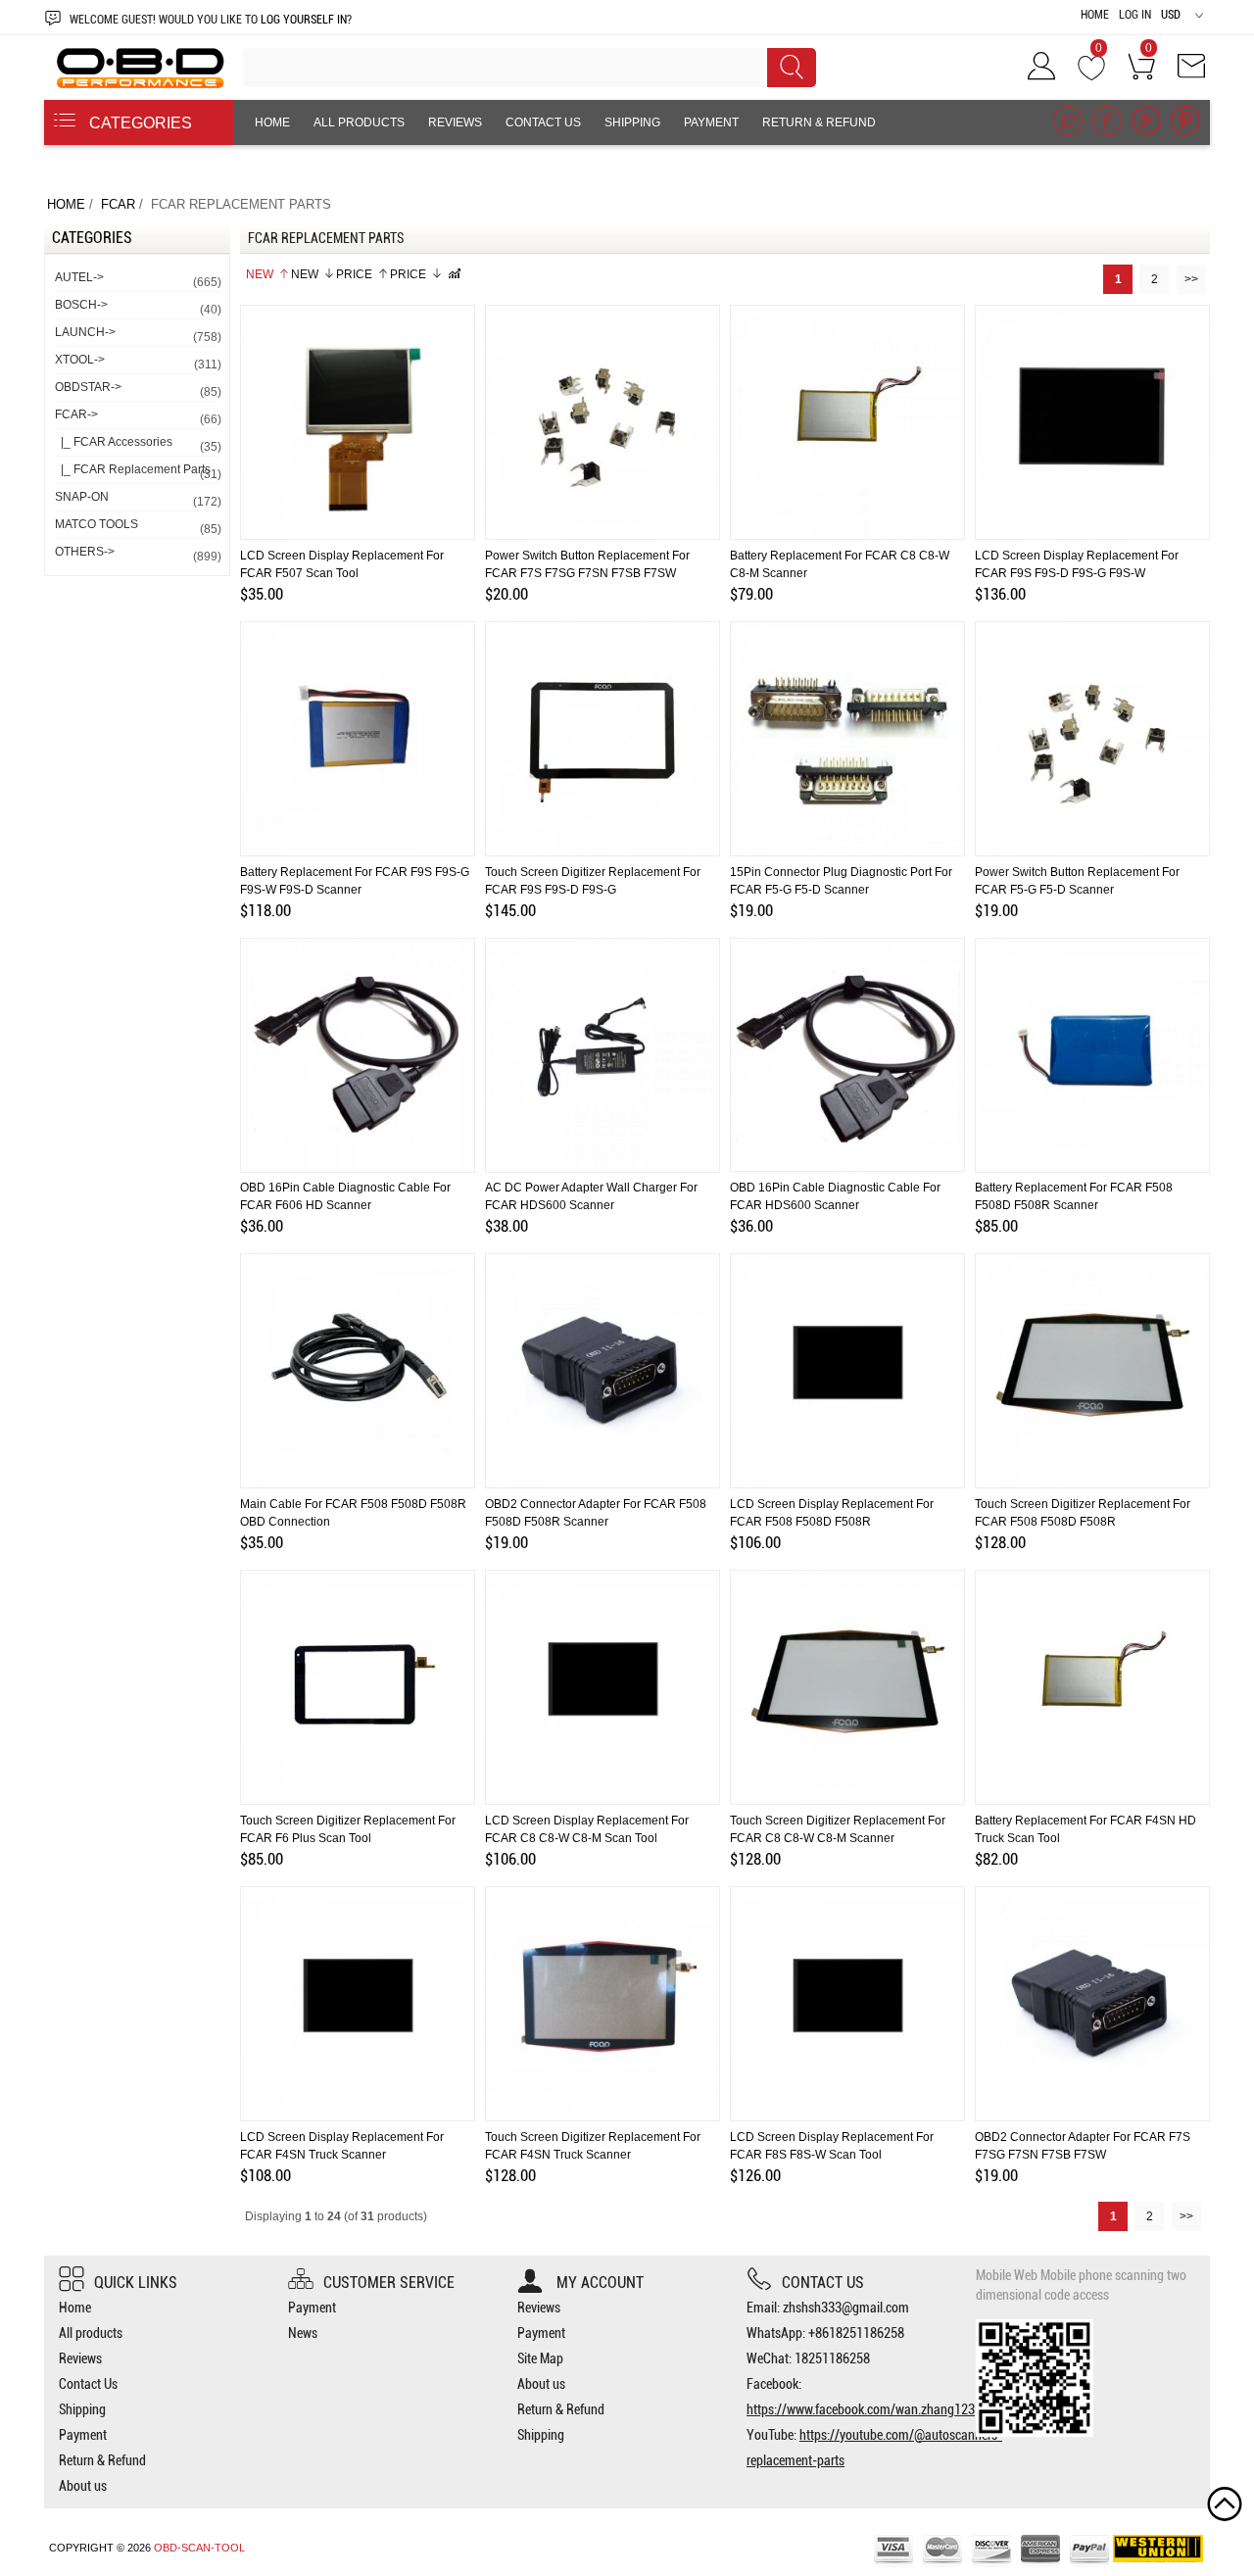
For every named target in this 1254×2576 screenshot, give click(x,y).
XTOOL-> (137, 362)
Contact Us (543, 122)
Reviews (455, 122)
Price (354, 274)
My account (598, 2283)
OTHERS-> (137, 554)
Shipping (632, 122)
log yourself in (304, 20)
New (260, 274)
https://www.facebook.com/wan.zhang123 (861, 2409)
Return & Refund (819, 122)
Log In (1135, 15)
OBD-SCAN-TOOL (199, 2548)
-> (137, 417)
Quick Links (136, 2283)
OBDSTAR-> (137, 389)
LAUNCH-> (137, 335)
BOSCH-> (137, 307)
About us (285, 168)
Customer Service (389, 2283)
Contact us (823, 2283)
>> (1191, 279)
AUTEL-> (137, 280)
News (303, 2333)
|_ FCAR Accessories (137, 444)
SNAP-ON (137, 499)
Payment (711, 122)
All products (359, 122)
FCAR (118, 204)
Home (1095, 15)
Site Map (540, 2358)
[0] (1091, 73)
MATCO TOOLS (137, 527)
